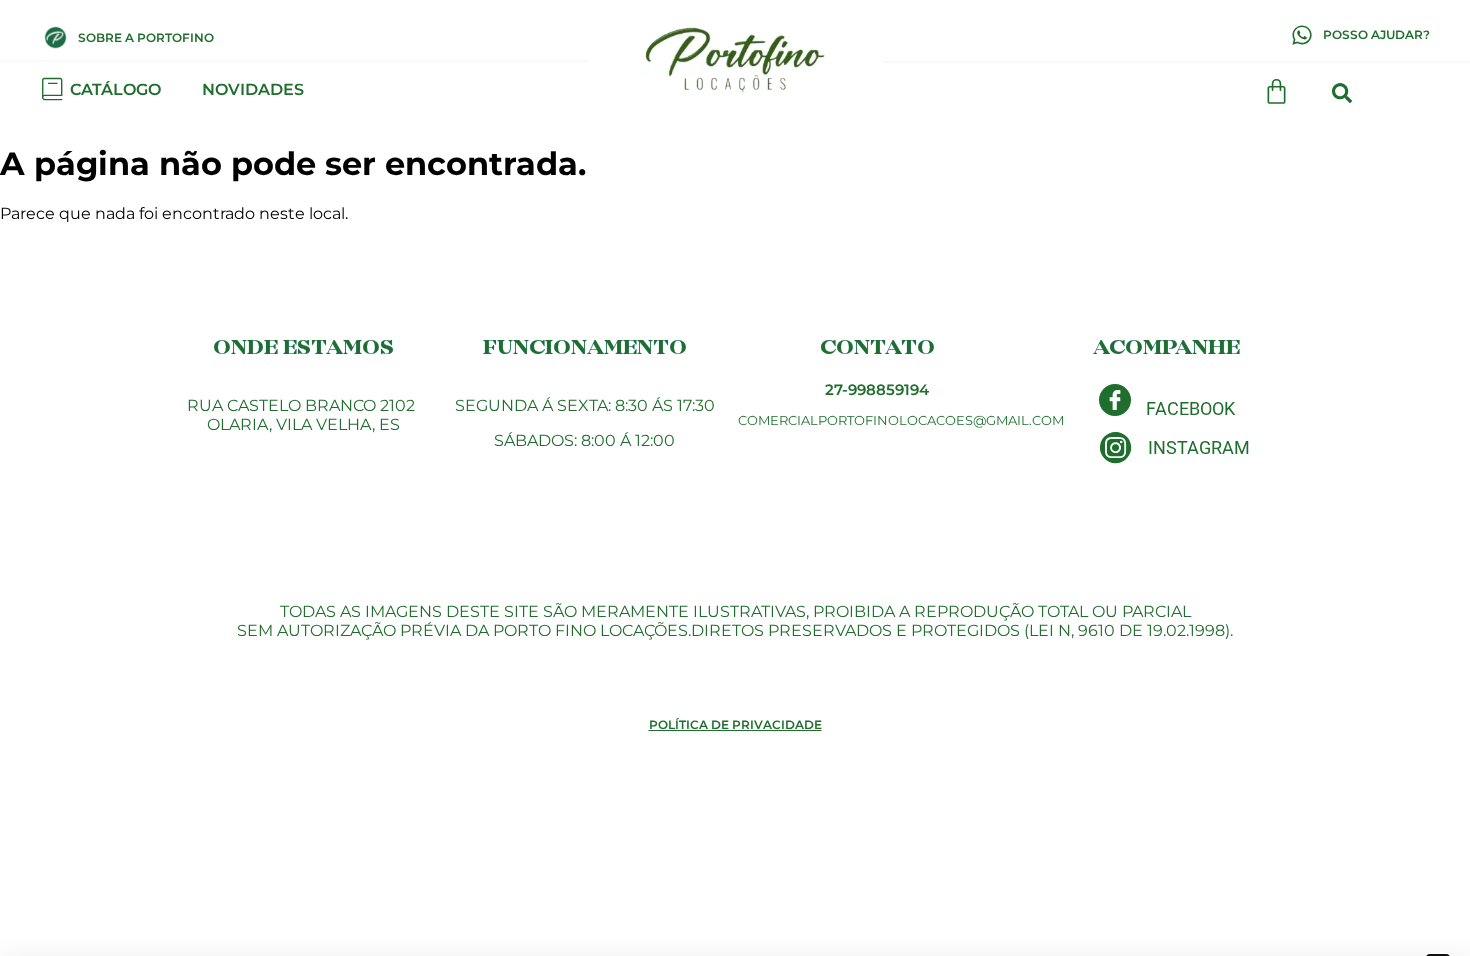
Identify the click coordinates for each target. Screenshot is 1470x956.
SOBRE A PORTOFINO (146, 37)
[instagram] (1115, 447)
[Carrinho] (1276, 91)
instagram (1199, 447)
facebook (1190, 408)
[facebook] (1115, 400)
